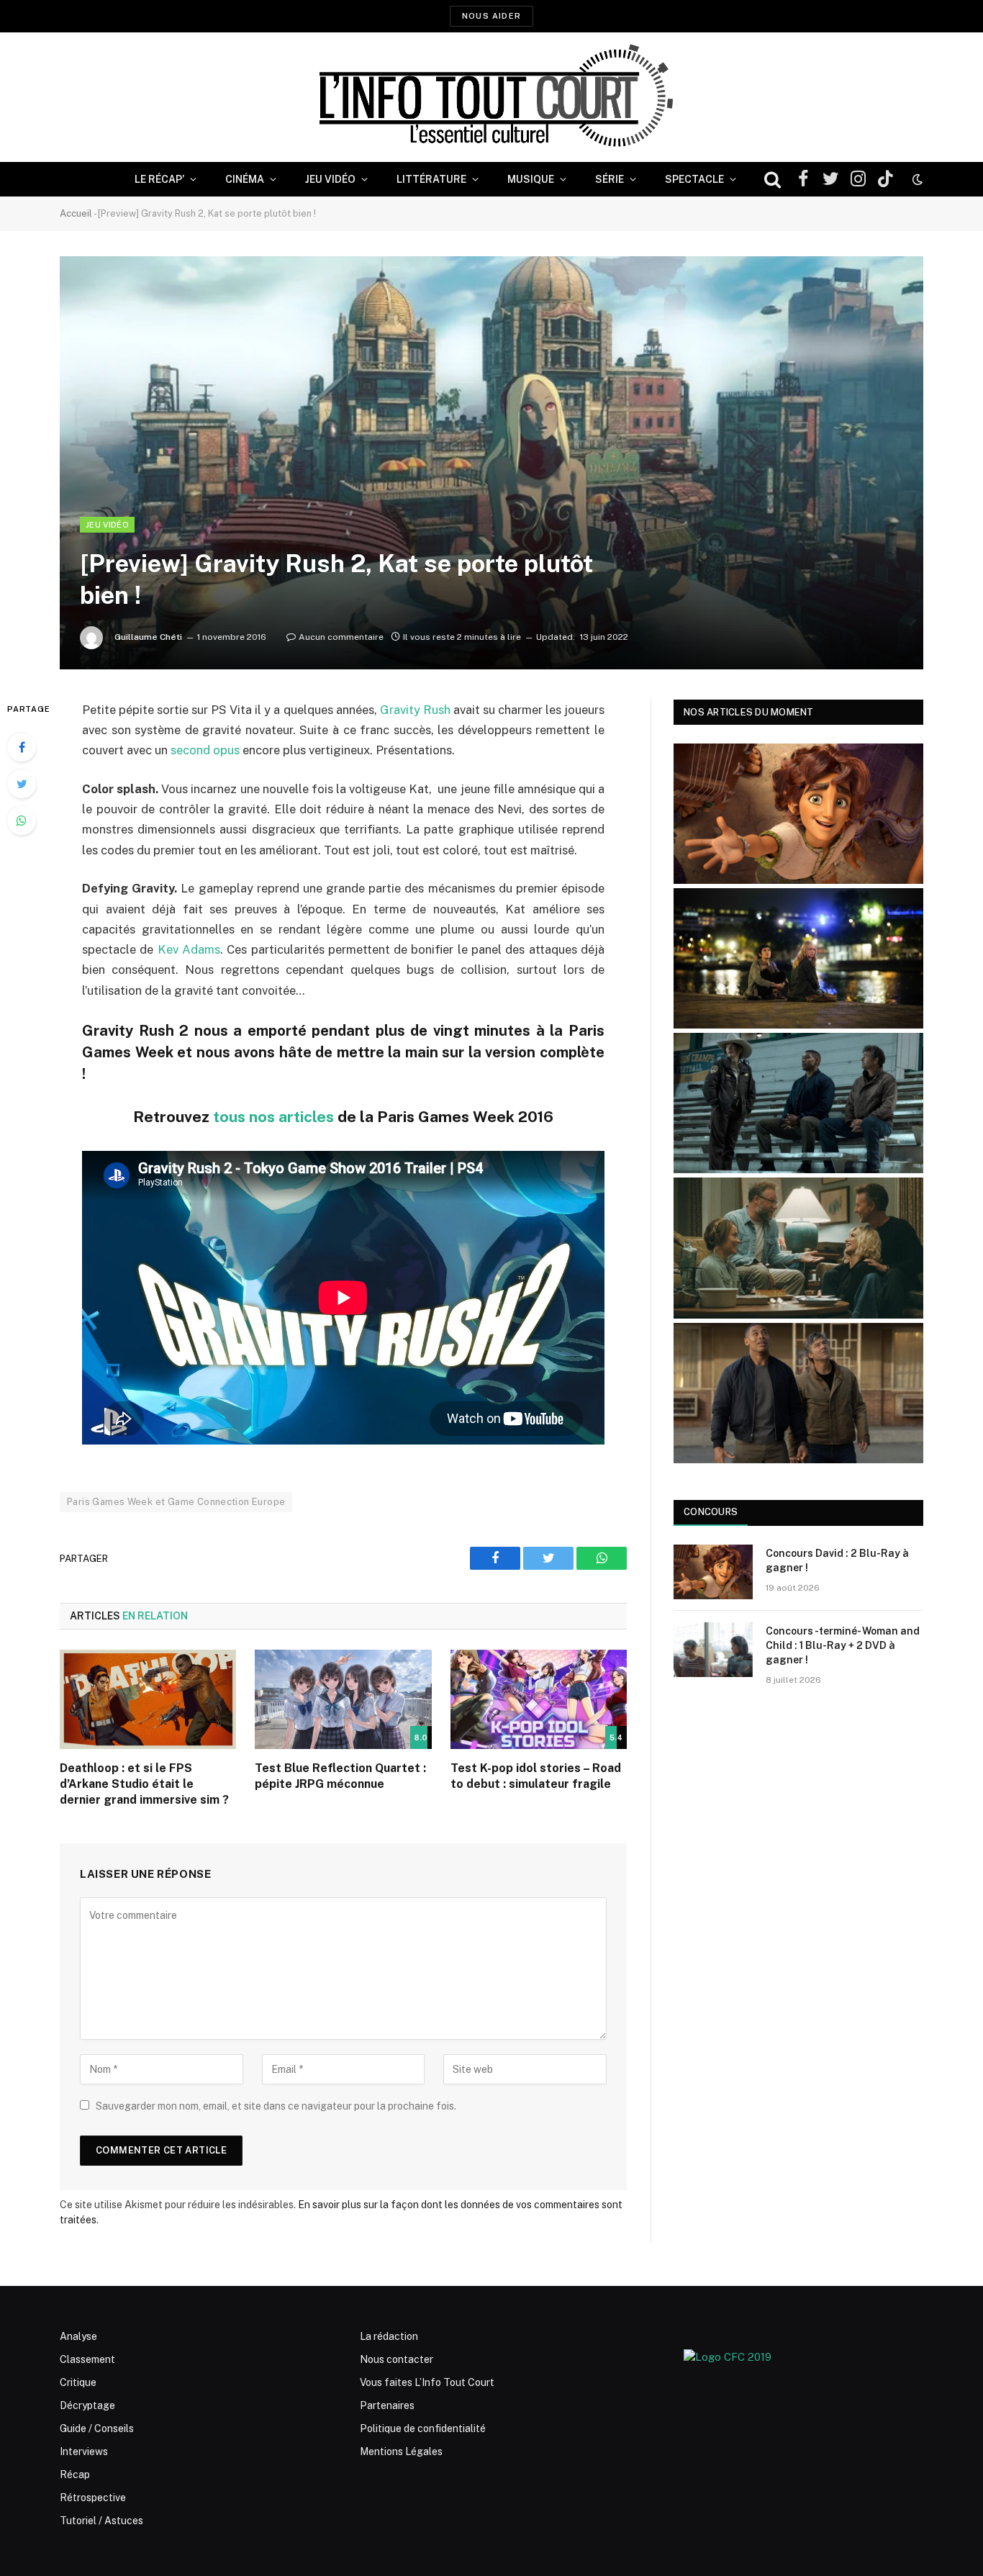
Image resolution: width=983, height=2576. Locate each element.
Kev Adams (189, 949)
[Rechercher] (773, 180)
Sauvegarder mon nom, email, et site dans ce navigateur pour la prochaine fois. (276, 2106)
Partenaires (387, 2405)
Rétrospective (93, 2498)
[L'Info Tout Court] (491, 97)
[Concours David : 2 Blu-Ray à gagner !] (713, 1572)
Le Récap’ (159, 179)
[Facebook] (22, 747)
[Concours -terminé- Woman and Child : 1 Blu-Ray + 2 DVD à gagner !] (713, 1650)
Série (610, 179)
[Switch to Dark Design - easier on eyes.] (916, 179)
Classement (87, 2359)
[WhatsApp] (22, 821)
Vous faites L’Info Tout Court (427, 2382)
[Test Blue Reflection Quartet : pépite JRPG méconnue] (343, 1699)
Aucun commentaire (341, 637)
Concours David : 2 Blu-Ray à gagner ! (837, 1560)
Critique (78, 2382)
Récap (75, 2475)
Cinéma (245, 179)
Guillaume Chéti (148, 637)
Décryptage (87, 2405)
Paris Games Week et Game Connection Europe (176, 1502)
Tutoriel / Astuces (101, 2521)
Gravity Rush (415, 710)
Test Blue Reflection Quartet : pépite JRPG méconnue (340, 1776)
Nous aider (491, 16)
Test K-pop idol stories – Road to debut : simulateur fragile (536, 1776)
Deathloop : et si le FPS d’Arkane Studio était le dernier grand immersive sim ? (144, 1784)
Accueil (76, 213)
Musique (531, 179)
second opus (205, 750)
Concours (711, 1512)
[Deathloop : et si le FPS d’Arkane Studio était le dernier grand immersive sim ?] (148, 1699)
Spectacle (694, 179)
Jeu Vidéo (330, 179)
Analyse (78, 2336)
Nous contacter (397, 2359)
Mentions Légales (401, 2451)
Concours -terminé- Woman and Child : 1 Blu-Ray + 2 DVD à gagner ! (843, 1645)
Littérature (431, 179)
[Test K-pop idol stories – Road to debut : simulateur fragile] (539, 1699)
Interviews (84, 2451)
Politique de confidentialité (423, 2428)
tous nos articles (273, 1117)
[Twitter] (22, 784)
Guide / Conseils (97, 2428)
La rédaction (389, 2336)
